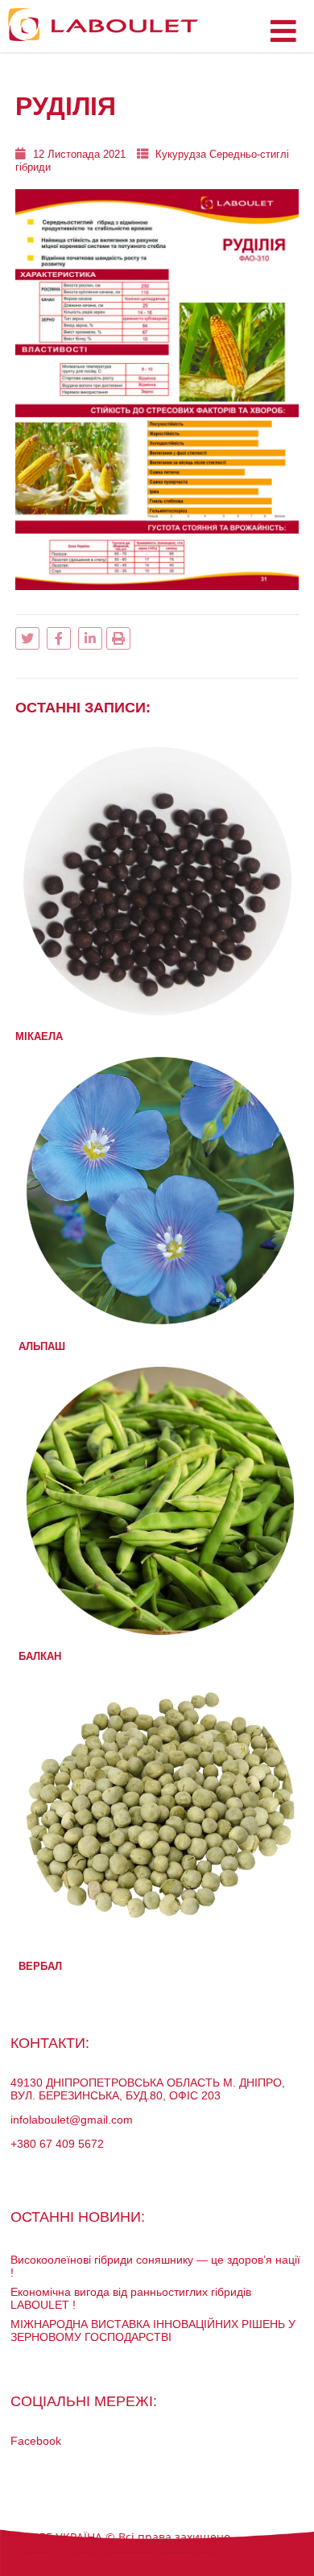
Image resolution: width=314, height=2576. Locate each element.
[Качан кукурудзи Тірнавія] (157, 1015)
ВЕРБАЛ (40, 1966)
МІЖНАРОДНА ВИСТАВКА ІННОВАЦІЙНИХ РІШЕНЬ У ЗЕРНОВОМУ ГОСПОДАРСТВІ (153, 2330)
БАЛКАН (40, 1656)
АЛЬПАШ (42, 1346)
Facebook (36, 2441)
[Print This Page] (118, 638)
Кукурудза (181, 154)
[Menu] (283, 32)
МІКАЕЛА (39, 1036)
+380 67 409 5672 (57, 2144)
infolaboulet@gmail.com (72, 2120)
